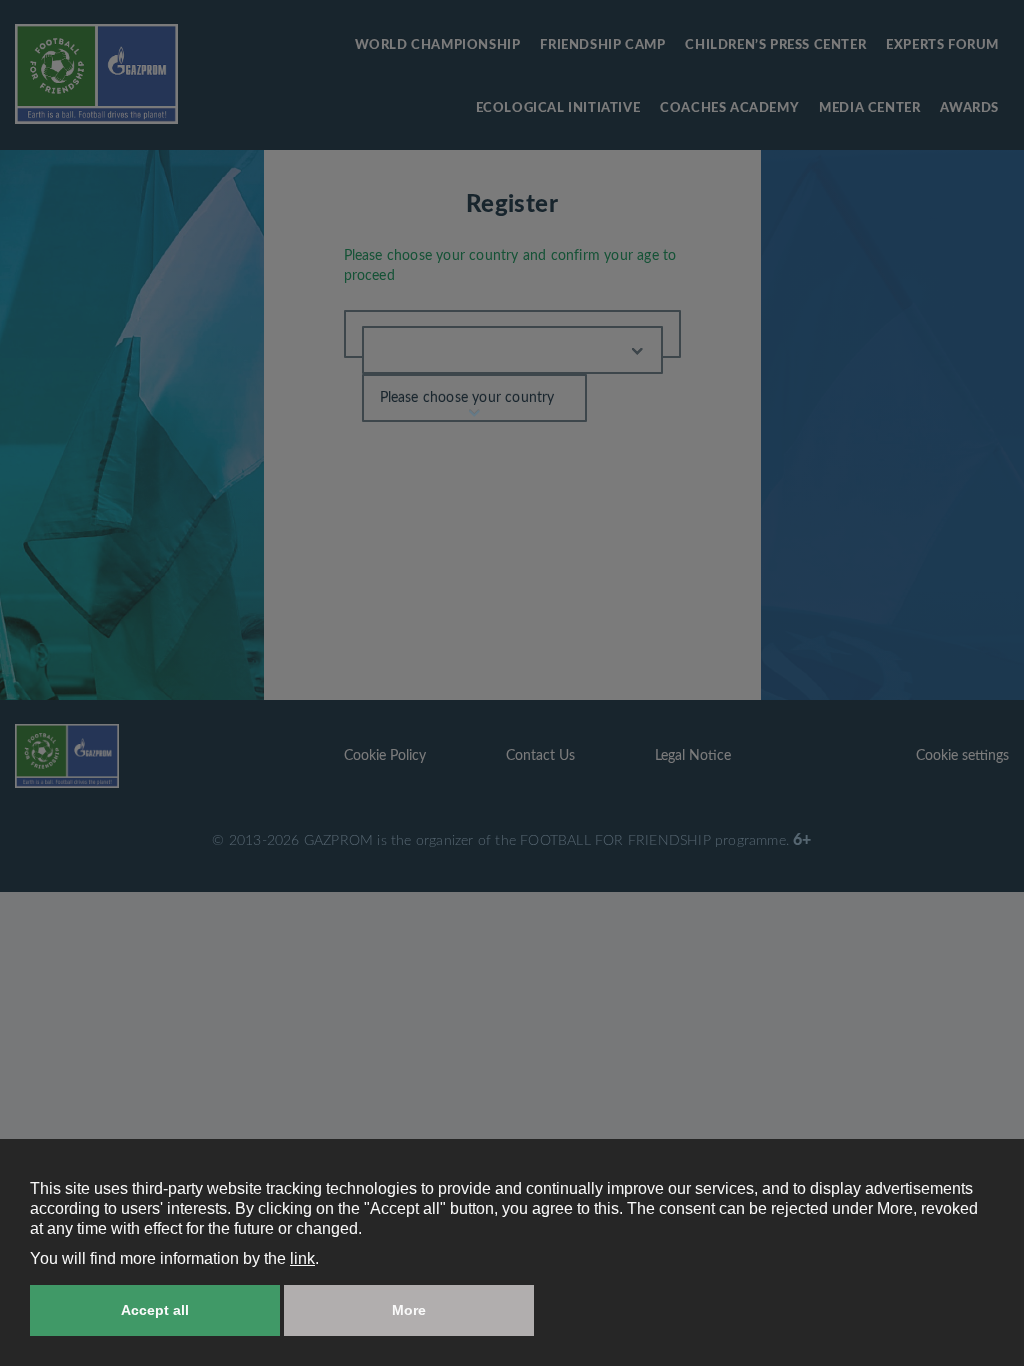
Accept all (155, 1310)
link (302, 1258)
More (409, 1310)
